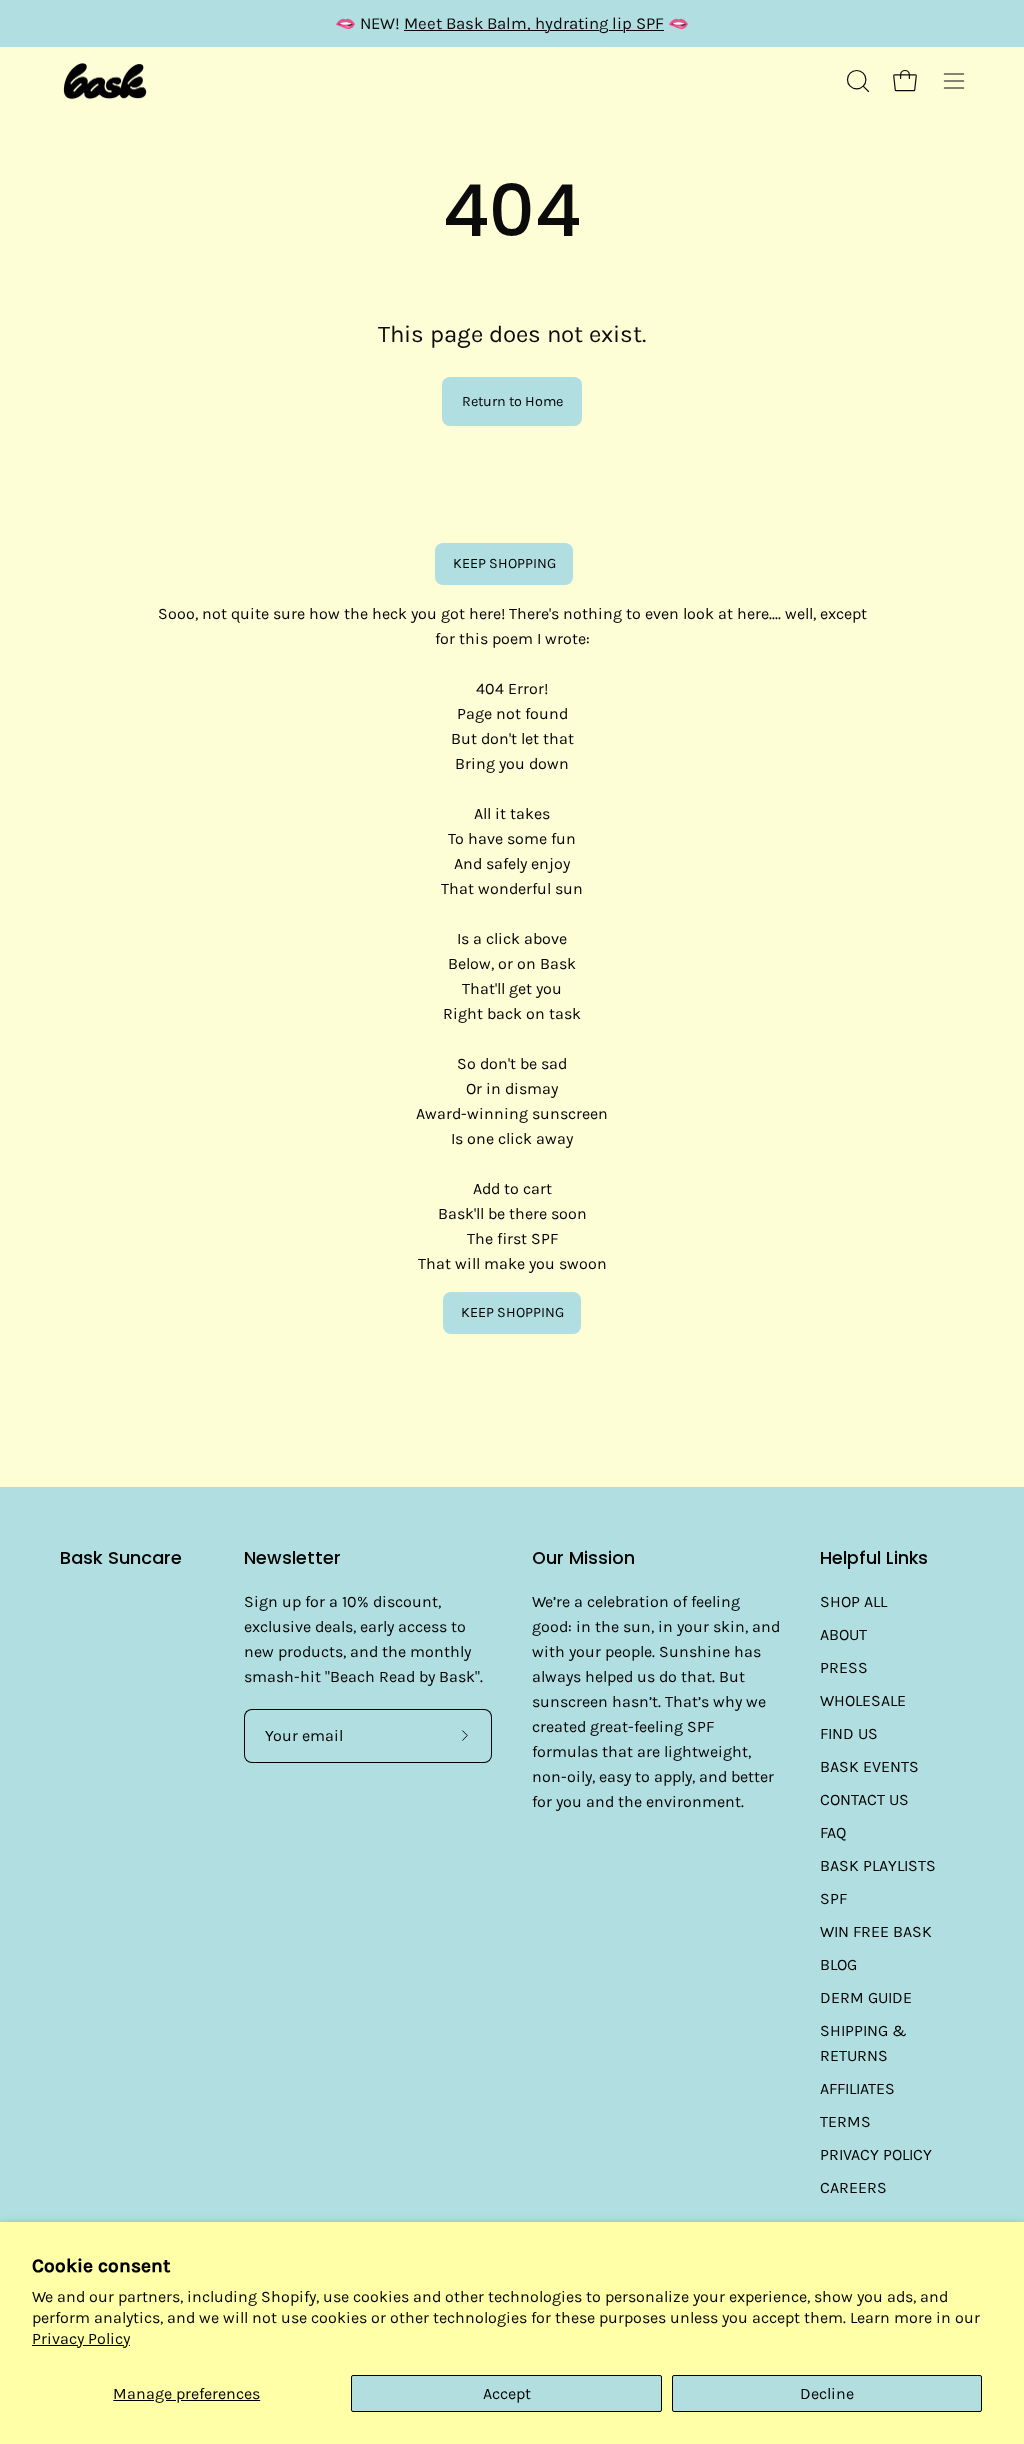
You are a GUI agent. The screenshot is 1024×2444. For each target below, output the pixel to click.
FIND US (849, 1733)
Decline (827, 2393)
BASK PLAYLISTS (878, 1865)
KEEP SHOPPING (504, 563)
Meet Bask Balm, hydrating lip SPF (534, 23)
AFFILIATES (857, 2088)
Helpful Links (874, 1558)
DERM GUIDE (866, 1997)
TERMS (845, 2121)
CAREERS (853, 2187)
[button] (856, 81)
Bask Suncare (121, 1558)
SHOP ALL (853, 1601)
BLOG (838, 1964)
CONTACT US (864, 1799)
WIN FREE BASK (876, 1931)
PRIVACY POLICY (876, 2154)
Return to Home (512, 401)
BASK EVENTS (869, 1766)
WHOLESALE (863, 1700)
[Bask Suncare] (105, 81)
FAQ (833, 1832)
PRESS (844, 1667)
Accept (507, 2393)
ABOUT (843, 1634)
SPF (833, 1898)
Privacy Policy (81, 2338)
